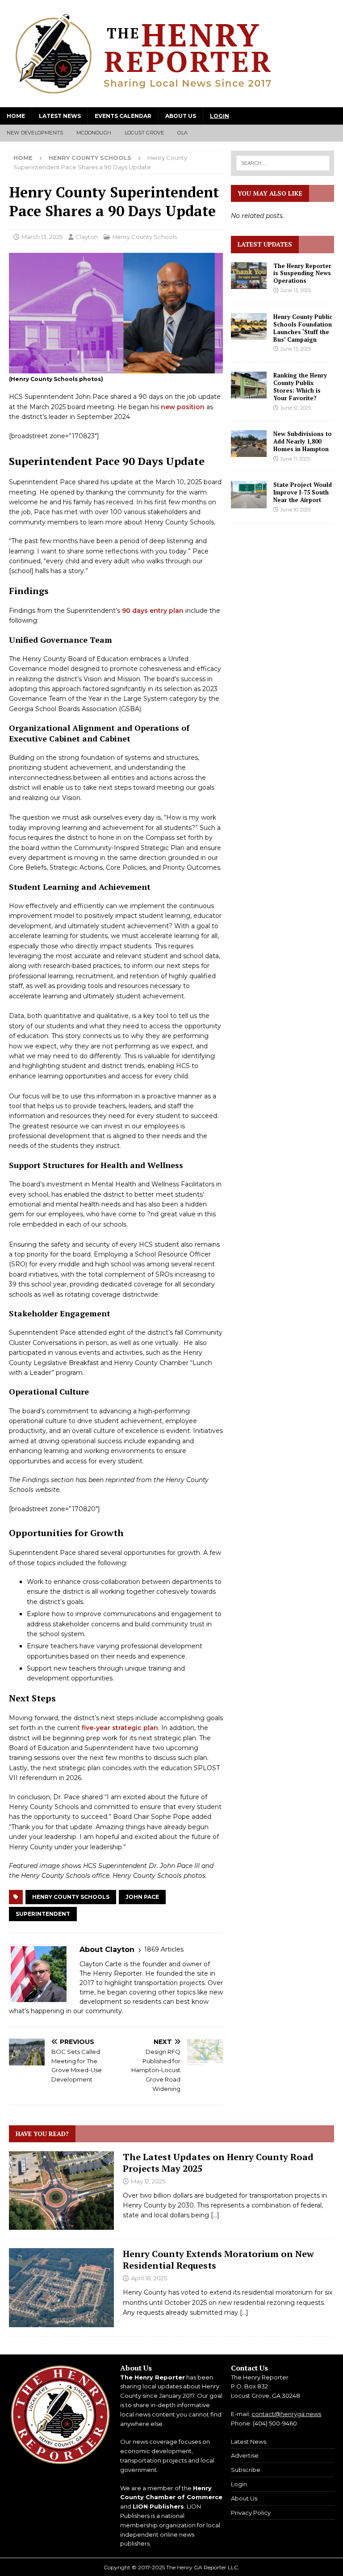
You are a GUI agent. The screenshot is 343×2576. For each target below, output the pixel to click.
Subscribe (246, 2470)
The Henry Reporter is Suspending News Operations (302, 273)
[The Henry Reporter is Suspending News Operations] (249, 276)
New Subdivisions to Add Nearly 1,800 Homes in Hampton (303, 441)
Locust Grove (144, 133)
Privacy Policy (251, 2513)
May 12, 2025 (148, 2181)
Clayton (87, 237)
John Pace (142, 1897)
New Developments (35, 133)
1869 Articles (164, 1949)
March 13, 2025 (42, 237)
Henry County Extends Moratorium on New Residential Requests (218, 2260)
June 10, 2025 (296, 510)
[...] (215, 2215)
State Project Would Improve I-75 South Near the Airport (303, 492)
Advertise (245, 2455)
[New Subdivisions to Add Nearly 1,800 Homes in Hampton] (249, 444)
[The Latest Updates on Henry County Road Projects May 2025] (61, 2191)
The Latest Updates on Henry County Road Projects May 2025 (218, 2163)
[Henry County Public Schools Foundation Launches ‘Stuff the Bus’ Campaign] (249, 327)
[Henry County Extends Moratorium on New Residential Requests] (61, 2287)
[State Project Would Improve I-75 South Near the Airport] (249, 494)
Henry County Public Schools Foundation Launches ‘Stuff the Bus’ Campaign (303, 328)
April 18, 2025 (149, 2278)
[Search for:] (282, 163)
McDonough (94, 133)
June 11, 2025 (295, 459)
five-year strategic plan (120, 1728)
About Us (181, 116)
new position (183, 407)
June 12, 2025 (296, 408)
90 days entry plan (153, 611)
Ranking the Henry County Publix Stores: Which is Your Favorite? (300, 387)
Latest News (60, 116)
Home (16, 116)
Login (220, 116)
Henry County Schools (145, 237)
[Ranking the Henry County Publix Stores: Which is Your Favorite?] (249, 385)
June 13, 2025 (296, 290)
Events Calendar (123, 116)
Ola (182, 133)
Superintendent (43, 1914)
